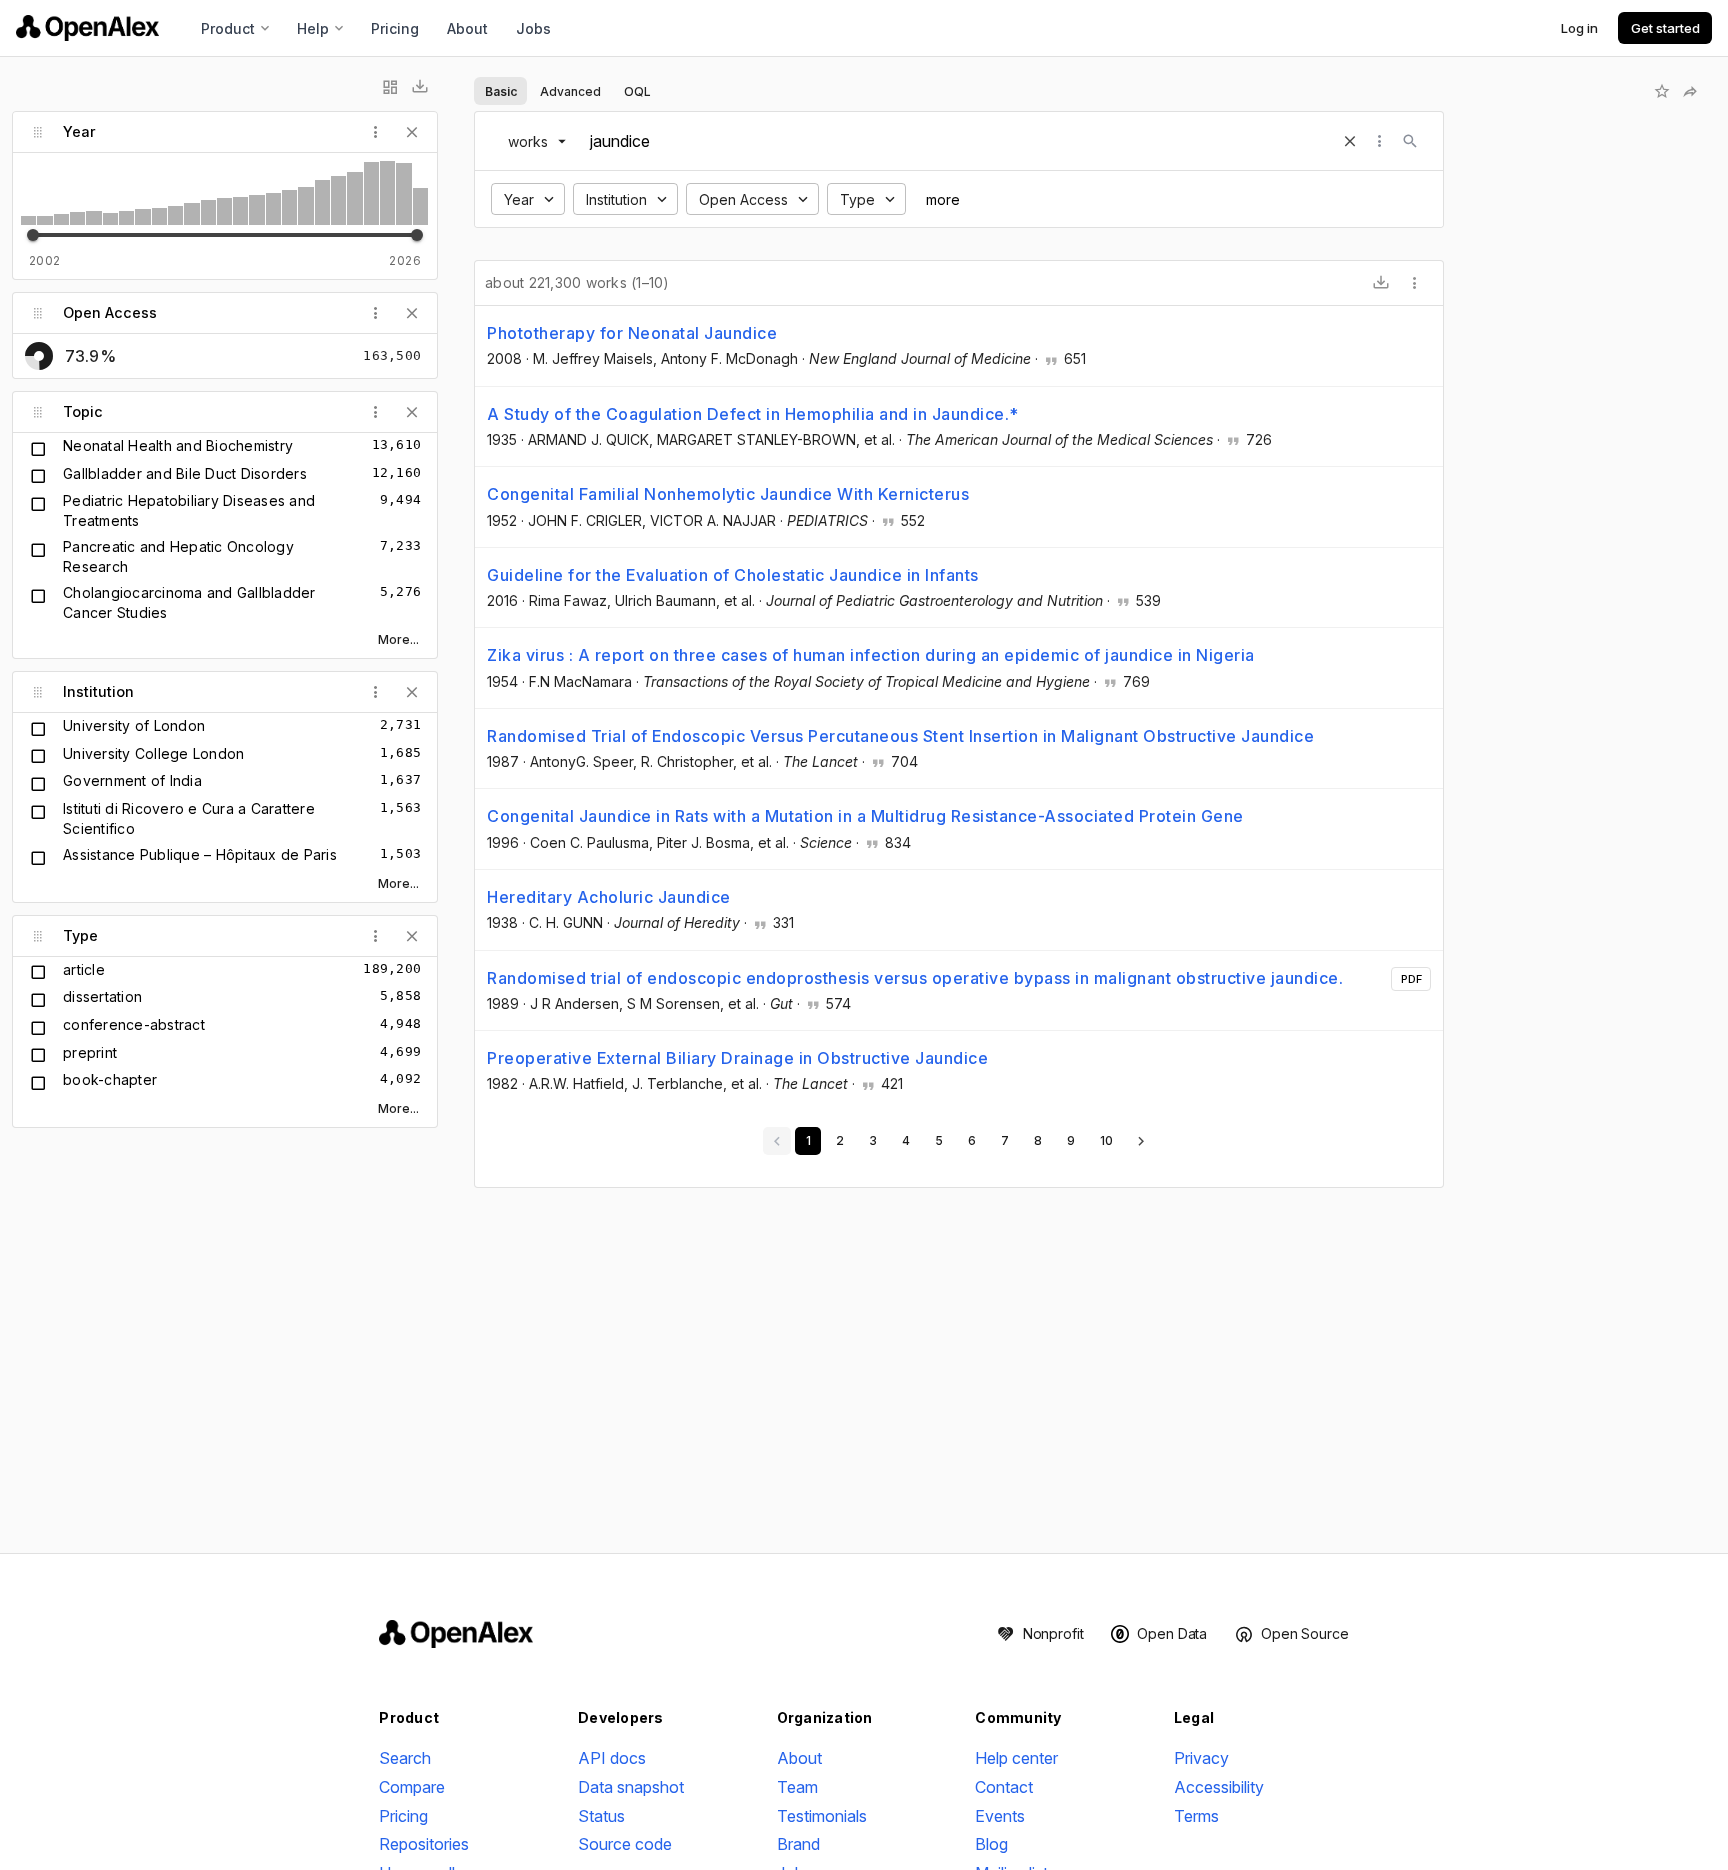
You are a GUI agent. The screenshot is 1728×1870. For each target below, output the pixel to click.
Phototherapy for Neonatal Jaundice (632, 333)
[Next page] (1141, 1141)
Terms (1196, 1816)
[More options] (1415, 283)
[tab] (500, 91)
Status (601, 1816)
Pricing (395, 28)
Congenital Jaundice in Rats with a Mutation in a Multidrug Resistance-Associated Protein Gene (865, 816)
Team (797, 1787)
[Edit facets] (390, 87)
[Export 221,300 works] (1381, 283)
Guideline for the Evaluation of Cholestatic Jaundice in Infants (733, 575)
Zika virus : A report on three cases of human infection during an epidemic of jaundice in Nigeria (871, 655)
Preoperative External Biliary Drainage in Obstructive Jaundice (737, 1058)
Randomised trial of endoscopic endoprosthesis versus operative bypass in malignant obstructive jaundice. (915, 978)
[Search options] (1380, 141)
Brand (798, 1844)
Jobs (533, 28)
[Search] (1410, 141)
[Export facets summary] (420, 87)
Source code (625, 1844)
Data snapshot (631, 1787)
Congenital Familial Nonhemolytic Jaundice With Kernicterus (728, 494)
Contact (1004, 1787)
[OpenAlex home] (87, 28)
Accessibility (1219, 1787)
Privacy (1201, 1758)
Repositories (424, 1844)
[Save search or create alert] (1662, 91)
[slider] (33, 235)
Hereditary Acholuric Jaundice (609, 897)
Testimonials (822, 1816)
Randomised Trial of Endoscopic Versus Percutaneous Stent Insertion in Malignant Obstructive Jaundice (900, 736)
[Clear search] (1350, 141)
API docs (612, 1758)
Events (1000, 1816)
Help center (1016, 1758)
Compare (412, 1787)
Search (405, 1758)
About (467, 28)
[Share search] (1690, 91)
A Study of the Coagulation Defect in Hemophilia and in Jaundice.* (753, 414)
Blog (991, 1844)
